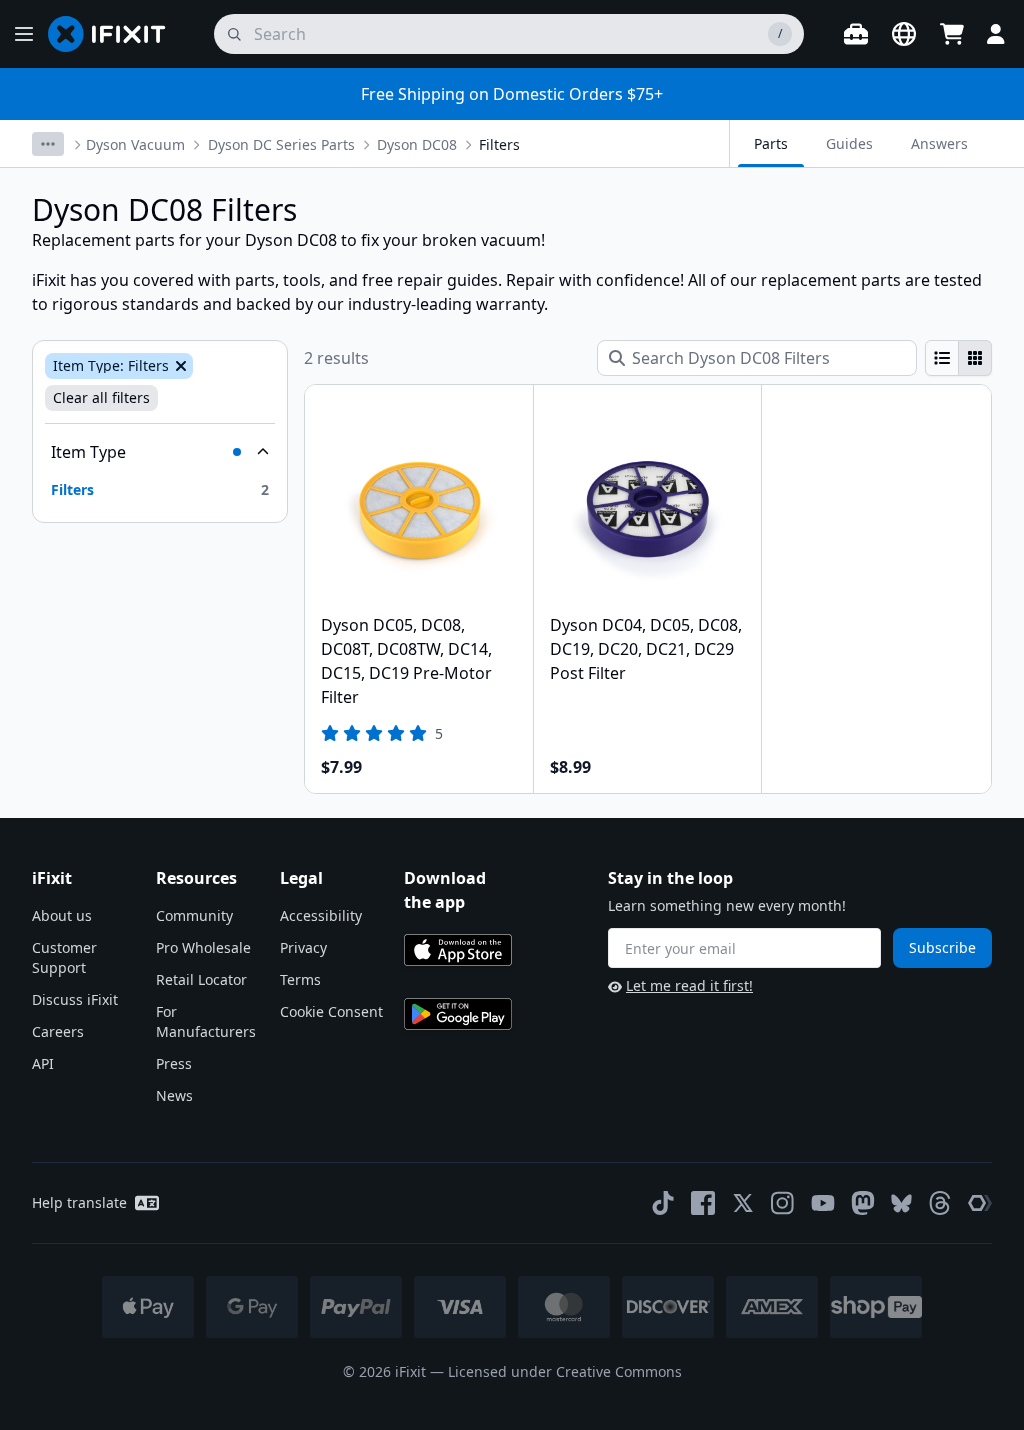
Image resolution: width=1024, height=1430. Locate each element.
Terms (300, 979)
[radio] (942, 358)
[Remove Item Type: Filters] (179, 366)
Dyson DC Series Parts (281, 144)
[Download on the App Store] (458, 950)
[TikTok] (663, 1203)
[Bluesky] (901, 1203)
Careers (58, 1031)
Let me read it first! (689, 985)
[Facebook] (703, 1203)
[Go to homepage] (115, 34)
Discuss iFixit (75, 999)
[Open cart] (952, 34)
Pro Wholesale (203, 947)
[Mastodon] (863, 1203)
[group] (958, 358)
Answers (939, 143)
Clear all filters (101, 397)
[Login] (996, 34)
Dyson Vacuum (135, 144)
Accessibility (321, 915)
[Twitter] (743, 1203)
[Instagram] (783, 1203)
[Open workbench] (856, 34)
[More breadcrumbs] (48, 144)
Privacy (303, 947)
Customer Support (64, 957)
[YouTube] (823, 1203)
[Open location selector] (904, 34)
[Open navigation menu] (24, 34)
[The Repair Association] (980, 1203)
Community (194, 915)
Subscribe (942, 947)
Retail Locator (201, 979)
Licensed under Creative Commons (565, 1371)
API (43, 1063)
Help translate (79, 1202)
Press (174, 1063)
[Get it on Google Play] (458, 1014)
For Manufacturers (206, 1021)
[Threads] (940, 1203)
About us (62, 915)
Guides (849, 143)
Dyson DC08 (417, 144)
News (174, 1095)
